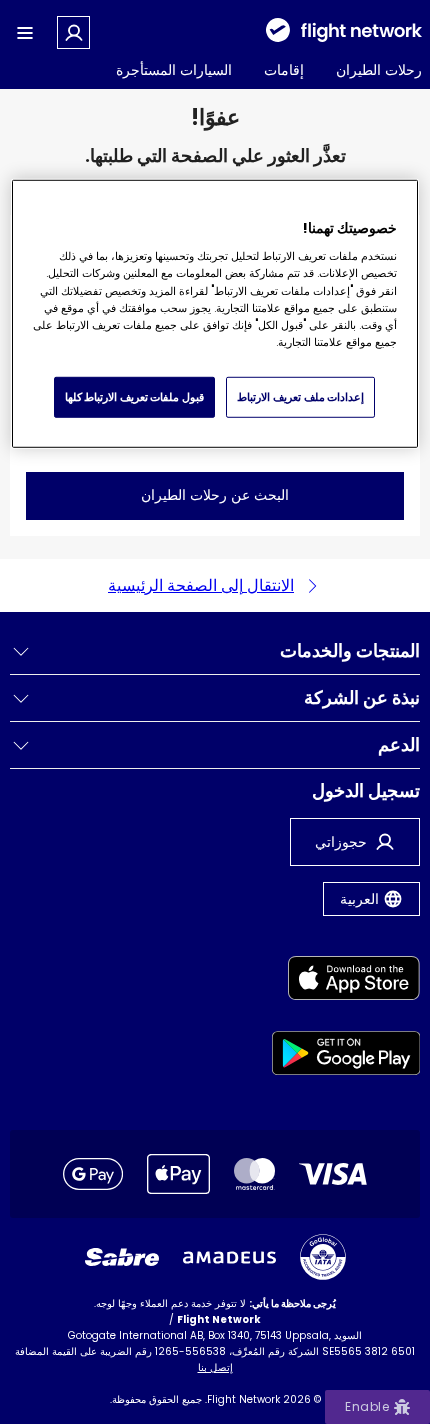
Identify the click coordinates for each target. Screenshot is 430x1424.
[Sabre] (122, 1257)
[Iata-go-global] (323, 1257)
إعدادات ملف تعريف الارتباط (300, 396)
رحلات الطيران (379, 70)
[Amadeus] (229, 1257)
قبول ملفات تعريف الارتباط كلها (134, 396)
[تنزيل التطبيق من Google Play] (346, 1056)
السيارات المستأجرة (174, 70)
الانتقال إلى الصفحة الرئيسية (201, 585)
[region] (215, 313)
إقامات (284, 70)
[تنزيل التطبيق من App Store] (346, 981)
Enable (367, 1406)
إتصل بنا (215, 1367)
